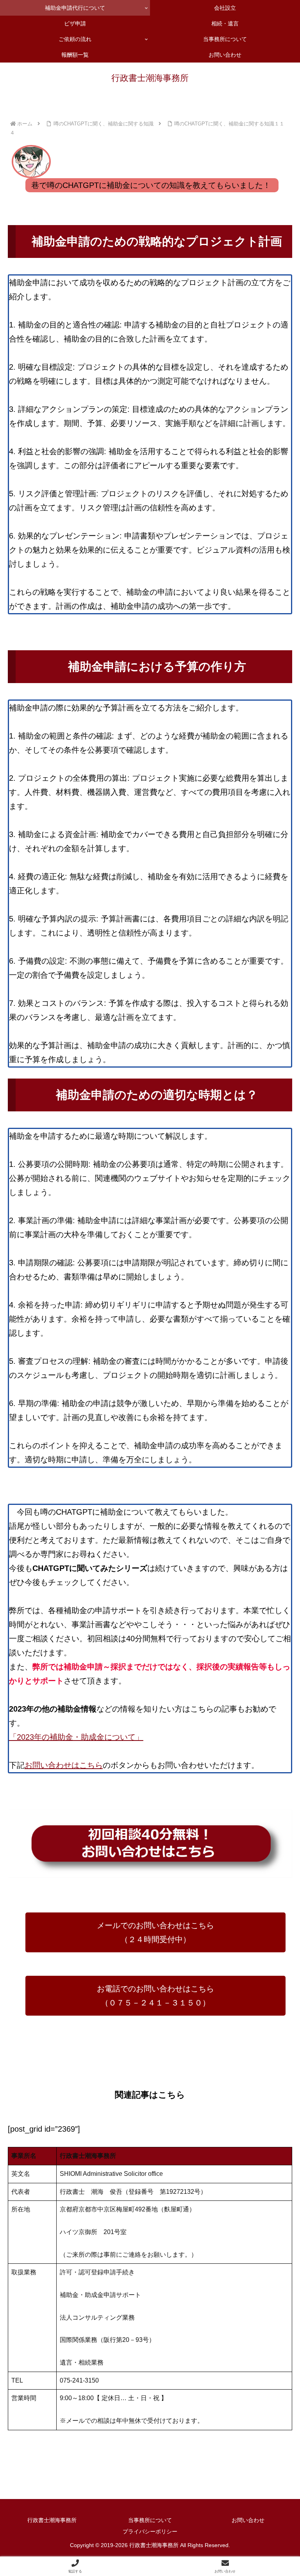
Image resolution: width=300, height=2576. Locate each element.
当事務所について (150, 2520)
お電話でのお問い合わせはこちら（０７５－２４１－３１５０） (155, 1996)
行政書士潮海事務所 (52, 2520)
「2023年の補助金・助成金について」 (76, 1737)
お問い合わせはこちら (64, 1765)
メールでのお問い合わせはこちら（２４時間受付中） (155, 1932)
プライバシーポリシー (150, 2531)
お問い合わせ (248, 2520)
